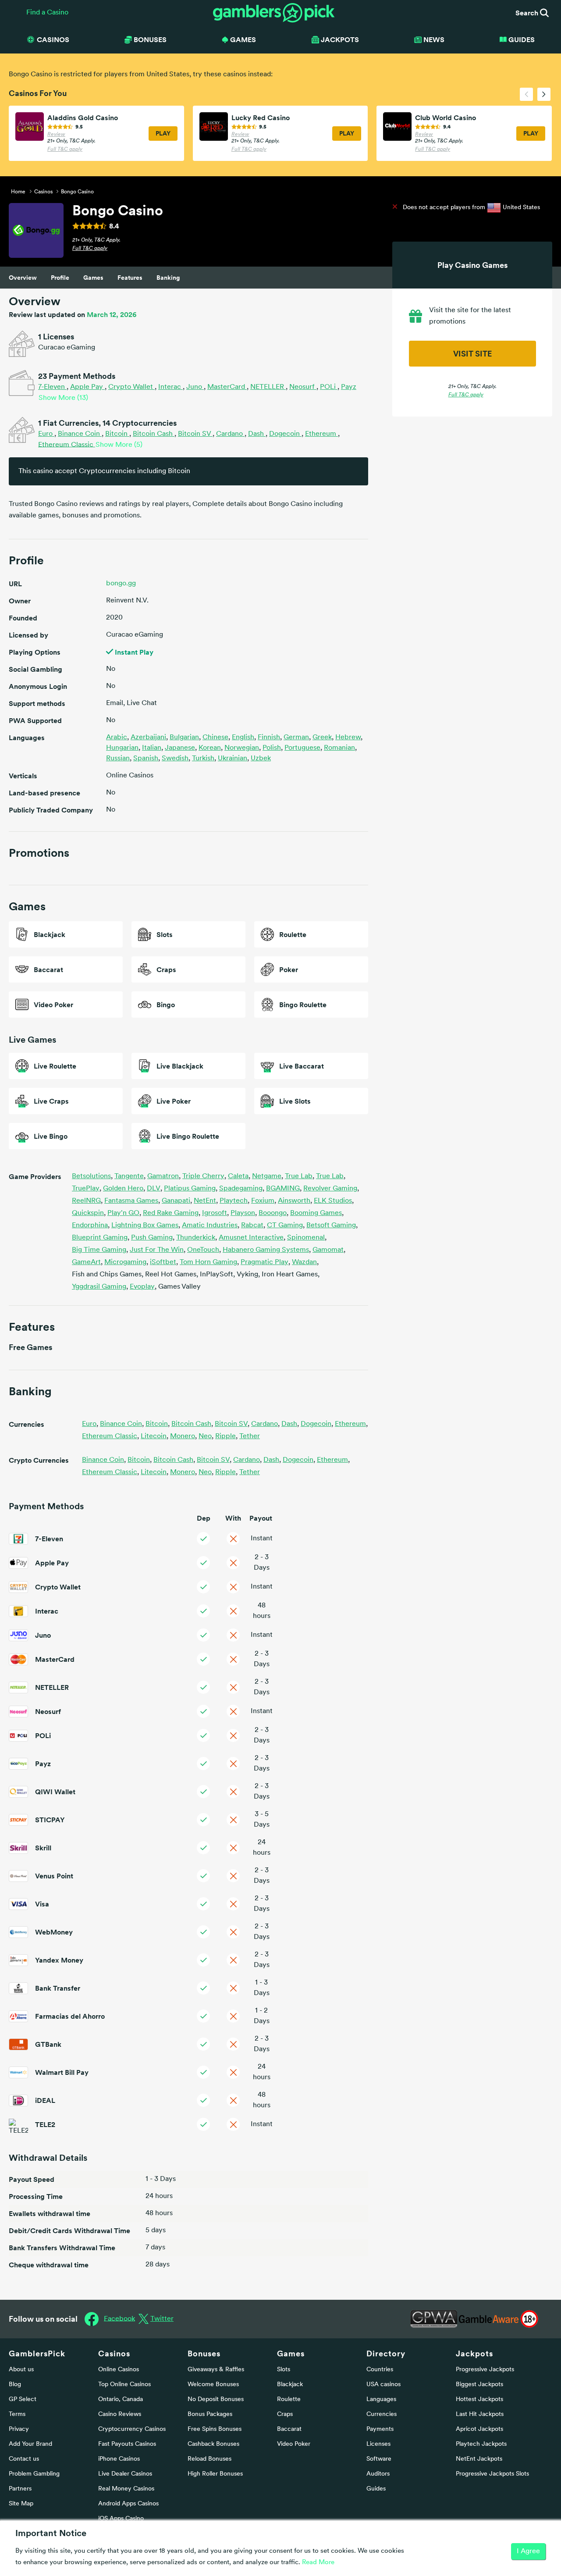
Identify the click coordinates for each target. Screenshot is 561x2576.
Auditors (378, 2474)
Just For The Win (158, 1250)
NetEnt (206, 1201)
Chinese (215, 738)
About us (21, 2370)
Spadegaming (242, 1189)
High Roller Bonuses (215, 2474)
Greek (322, 738)
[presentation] (526, 94)
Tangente (130, 1176)
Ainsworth (295, 1201)
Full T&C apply (65, 150)
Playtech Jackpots (481, 2444)
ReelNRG (87, 1201)
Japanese (180, 748)
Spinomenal (307, 1238)
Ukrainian (233, 759)
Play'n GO (124, 1213)
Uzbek (261, 759)
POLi (329, 387)
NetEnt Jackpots (479, 2459)
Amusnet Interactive (252, 1238)
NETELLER (268, 387)
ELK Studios (334, 1201)
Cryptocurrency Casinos (132, 2429)
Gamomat (329, 1250)
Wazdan (305, 1262)
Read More (318, 2563)
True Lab (300, 1176)
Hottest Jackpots (479, 2400)
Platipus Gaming (191, 1189)
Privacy (19, 2429)
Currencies (382, 2414)
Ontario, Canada (121, 2400)
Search (528, 13)
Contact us (24, 2459)
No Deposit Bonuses (216, 2400)
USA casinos (383, 2385)
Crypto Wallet (131, 387)
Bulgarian (184, 738)
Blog (15, 2385)
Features (130, 278)
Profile (60, 278)
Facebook (119, 2319)
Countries (380, 2370)
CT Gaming (286, 1226)
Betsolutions (92, 1176)
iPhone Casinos (119, 2459)
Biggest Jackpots (479, 2385)
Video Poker (294, 2444)
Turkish (203, 759)
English (243, 738)
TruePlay (87, 1189)
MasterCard (227, 387)
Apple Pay (87, 387)
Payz (349, 387)
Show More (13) (63, 398)
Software (379, 2459)
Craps (285, 2414)
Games (93, 278)
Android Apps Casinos (128, 2504)
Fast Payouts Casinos (127, 2444)
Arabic (117, 738)
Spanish (146, 759)
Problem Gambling (34, 2474)
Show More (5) (119, 445)
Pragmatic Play (265, 1262)
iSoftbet (164, 1262)
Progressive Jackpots (485, 2370)
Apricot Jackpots (479, 2429)
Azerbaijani (148, 738)
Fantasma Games (132, 1201)
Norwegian (242, 748)
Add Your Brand (30, 2444)
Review (56, 135)
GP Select (23, 2400)
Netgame (268, 1176)
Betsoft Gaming (332, 1226)
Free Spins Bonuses (215, 2429)
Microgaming (126, 1262)
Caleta (239, 1176)
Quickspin (89, 1213)
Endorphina (91, 1226)
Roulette (289, 2400)
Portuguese (302, 748)
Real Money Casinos (126, 2489)
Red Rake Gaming (172, 1213)
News (434, 39)
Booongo (273, 1213)
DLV (154, 1189)
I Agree (528, 2551)
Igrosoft (215, 1213)
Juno (195, 387)
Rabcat (253, 1226)
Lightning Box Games (146, 1226)
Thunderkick (197, 1238)
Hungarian (122, 748)
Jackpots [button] (340, 39)
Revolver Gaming (331, 1189)
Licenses (378, 2444)
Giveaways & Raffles (216, 2370)
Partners (20, 2489)
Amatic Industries (211, 1226)
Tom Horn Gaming (209, 1262)
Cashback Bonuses (213, 2444)
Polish (272, 748)
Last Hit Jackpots (480, 2414)
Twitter (162, 2319)
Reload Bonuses (209, 2459)
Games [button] (243, 39)
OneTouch (204, 1250)
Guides (522, 39)
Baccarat (289, 2429)
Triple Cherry (204, 1176)
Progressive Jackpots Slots (492, 2474)
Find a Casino (47, 13)
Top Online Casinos (124, 2385)
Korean (210, 748)
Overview (23, 278)
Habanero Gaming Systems (267, 1250)
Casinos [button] (53, 39)
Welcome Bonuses (213, 2385)
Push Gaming (153, 1238)
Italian (152, 748)
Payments (380, 2429)
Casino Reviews (120, 2414)
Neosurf (303, 387)
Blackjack (290, 2385)
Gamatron (164, 1176)
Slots (284, 2370)
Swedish (175, 759)
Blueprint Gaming (101, 1238)
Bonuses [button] (150, 39)
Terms (17, 2414)
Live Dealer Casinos (125, 2474)
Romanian (339, 748)
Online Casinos (119, 2370)
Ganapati (177, 1201)
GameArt (87, 1262)
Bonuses (204, 2353)
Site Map (21, 2504)
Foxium (264, 1201)
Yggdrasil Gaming (100, 1287)
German (296, 738)
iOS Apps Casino (121, 2519)
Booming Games (317, 1213)
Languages (381, 2400)
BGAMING (284, 1189)
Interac (170, 387)
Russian (118, 759)
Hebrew (348, 738)
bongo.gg (121, 584)
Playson (244, 1213)
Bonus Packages (210, 2414)
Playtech (234, 1201)
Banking (168, 278)
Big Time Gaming (100, 1250)
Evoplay (143, 1287)
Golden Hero (124, 1189)
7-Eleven (52, 387)
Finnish (269, 738)
